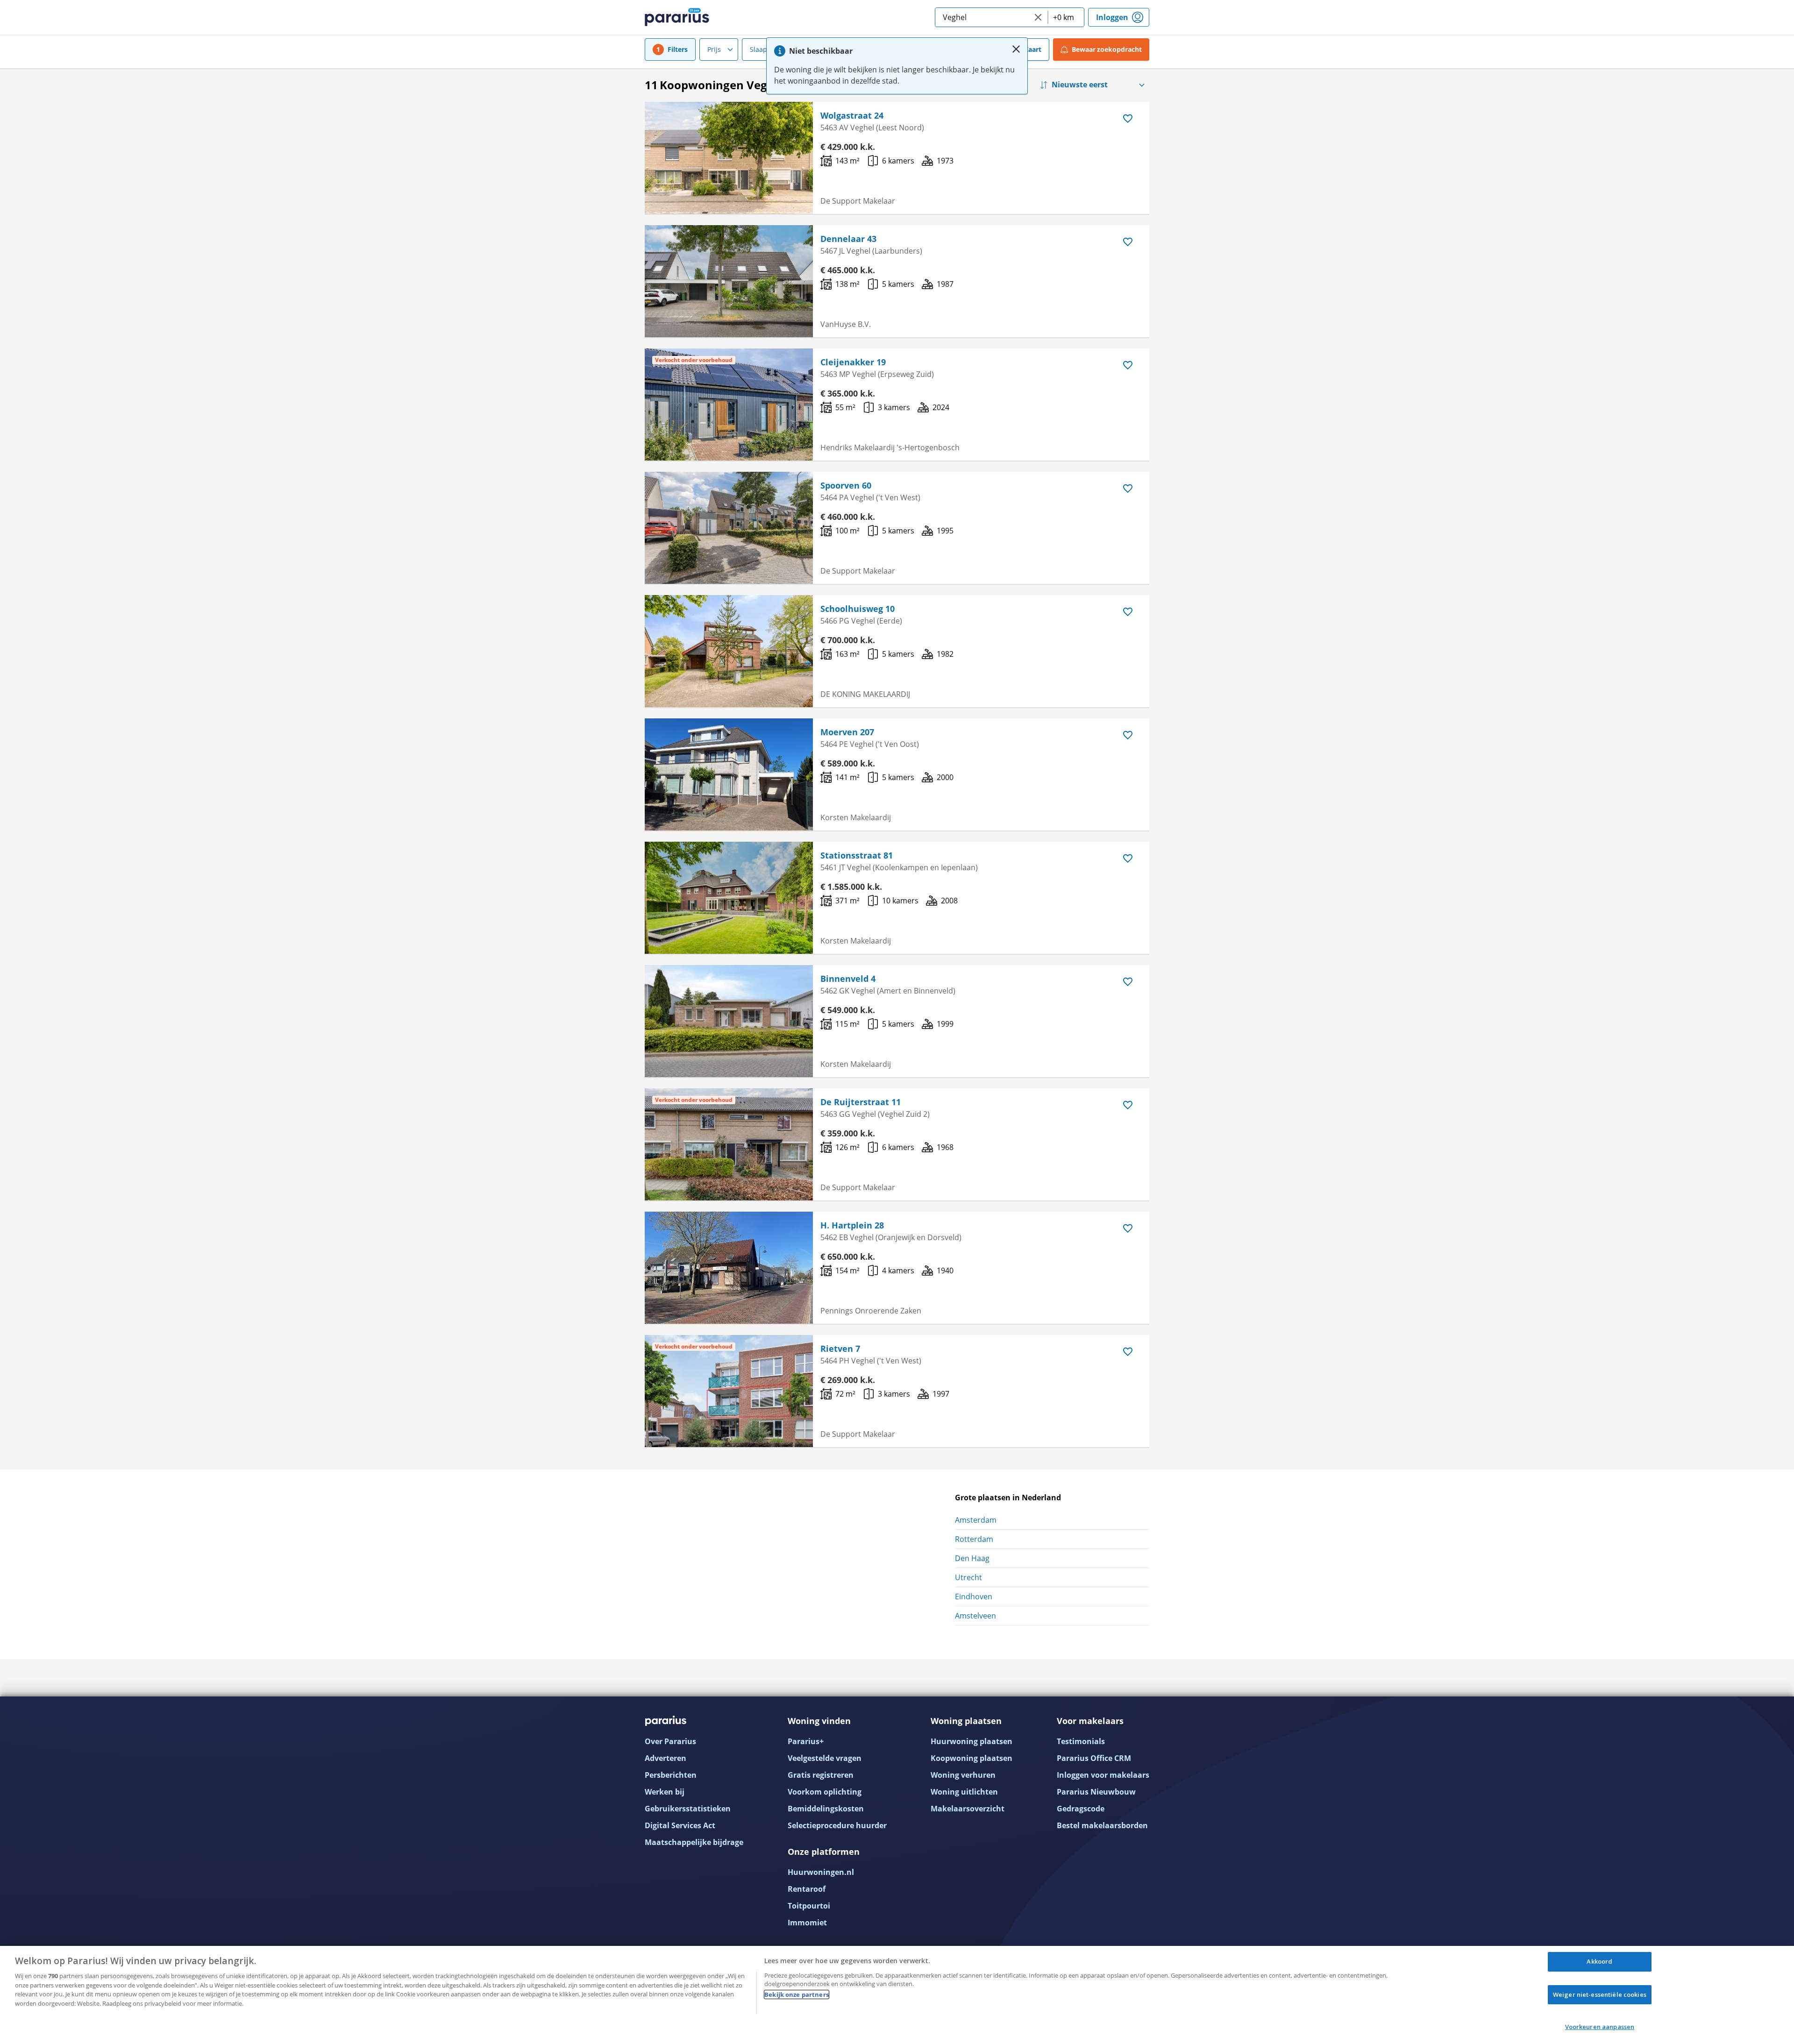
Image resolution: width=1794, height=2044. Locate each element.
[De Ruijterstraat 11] (729, 1144)
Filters (678, 49)
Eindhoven (974, 1597)
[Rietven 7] (729, 1391)
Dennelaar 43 (848, 239)
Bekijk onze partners (797, 1994)
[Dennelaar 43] (729, 281)
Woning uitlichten (964, 1792)
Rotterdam (974, 1539)
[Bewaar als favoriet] (1128, 119)
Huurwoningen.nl (821, 1872)
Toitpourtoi (809, 1906)
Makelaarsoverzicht (968, 1809)
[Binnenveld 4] (729, 1021)
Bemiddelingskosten (826, 1809)
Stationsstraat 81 (857, 855)
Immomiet (807, 1923)
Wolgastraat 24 (852, 115)
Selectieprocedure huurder (837, 1825)
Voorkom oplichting (825, 1792)
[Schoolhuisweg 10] (729, 651)
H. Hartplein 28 (852, 1225)
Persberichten (671, 1775)
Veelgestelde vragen (825, 1758)
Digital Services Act (680, 1825)
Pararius (677, 17)
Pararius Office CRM (1094, 1758)
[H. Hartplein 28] (729, 1268)
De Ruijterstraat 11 (861, 1102)
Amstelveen (975, 1616)
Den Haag (972, 1558)
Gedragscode (1081, 1809)
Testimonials (1081, 1741)
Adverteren (666, 1758)
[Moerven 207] (729, 774)
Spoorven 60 (846, 485)
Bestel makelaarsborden (1102, 1825)
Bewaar (1107, 49)
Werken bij (665, 1792)
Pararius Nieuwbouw (1096, 1792)
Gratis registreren (821, 1775)
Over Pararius (670, 1741)
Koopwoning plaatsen (972, 1758)
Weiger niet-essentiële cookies (1600, 1994)
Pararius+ (806, 1741)
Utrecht (968, 1577)
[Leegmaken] (1038, 17)
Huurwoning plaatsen (972, 1741)
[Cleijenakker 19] (729, 405)
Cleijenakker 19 (853, 362)
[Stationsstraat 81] (729, 898)
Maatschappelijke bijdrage (694, 1842)
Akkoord (1599, 1961)
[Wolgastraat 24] (729, 158)
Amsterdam (976, 1520)
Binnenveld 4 (848, 979)
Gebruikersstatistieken (688, 1809)
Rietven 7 (840, 1348)
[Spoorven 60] (729, 528)
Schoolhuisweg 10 (858, 609)
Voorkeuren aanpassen (1600, 2027)
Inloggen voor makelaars (1103, 1775)
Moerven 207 (847, 732)
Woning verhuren (963, 1775)
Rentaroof (807, 1889)
